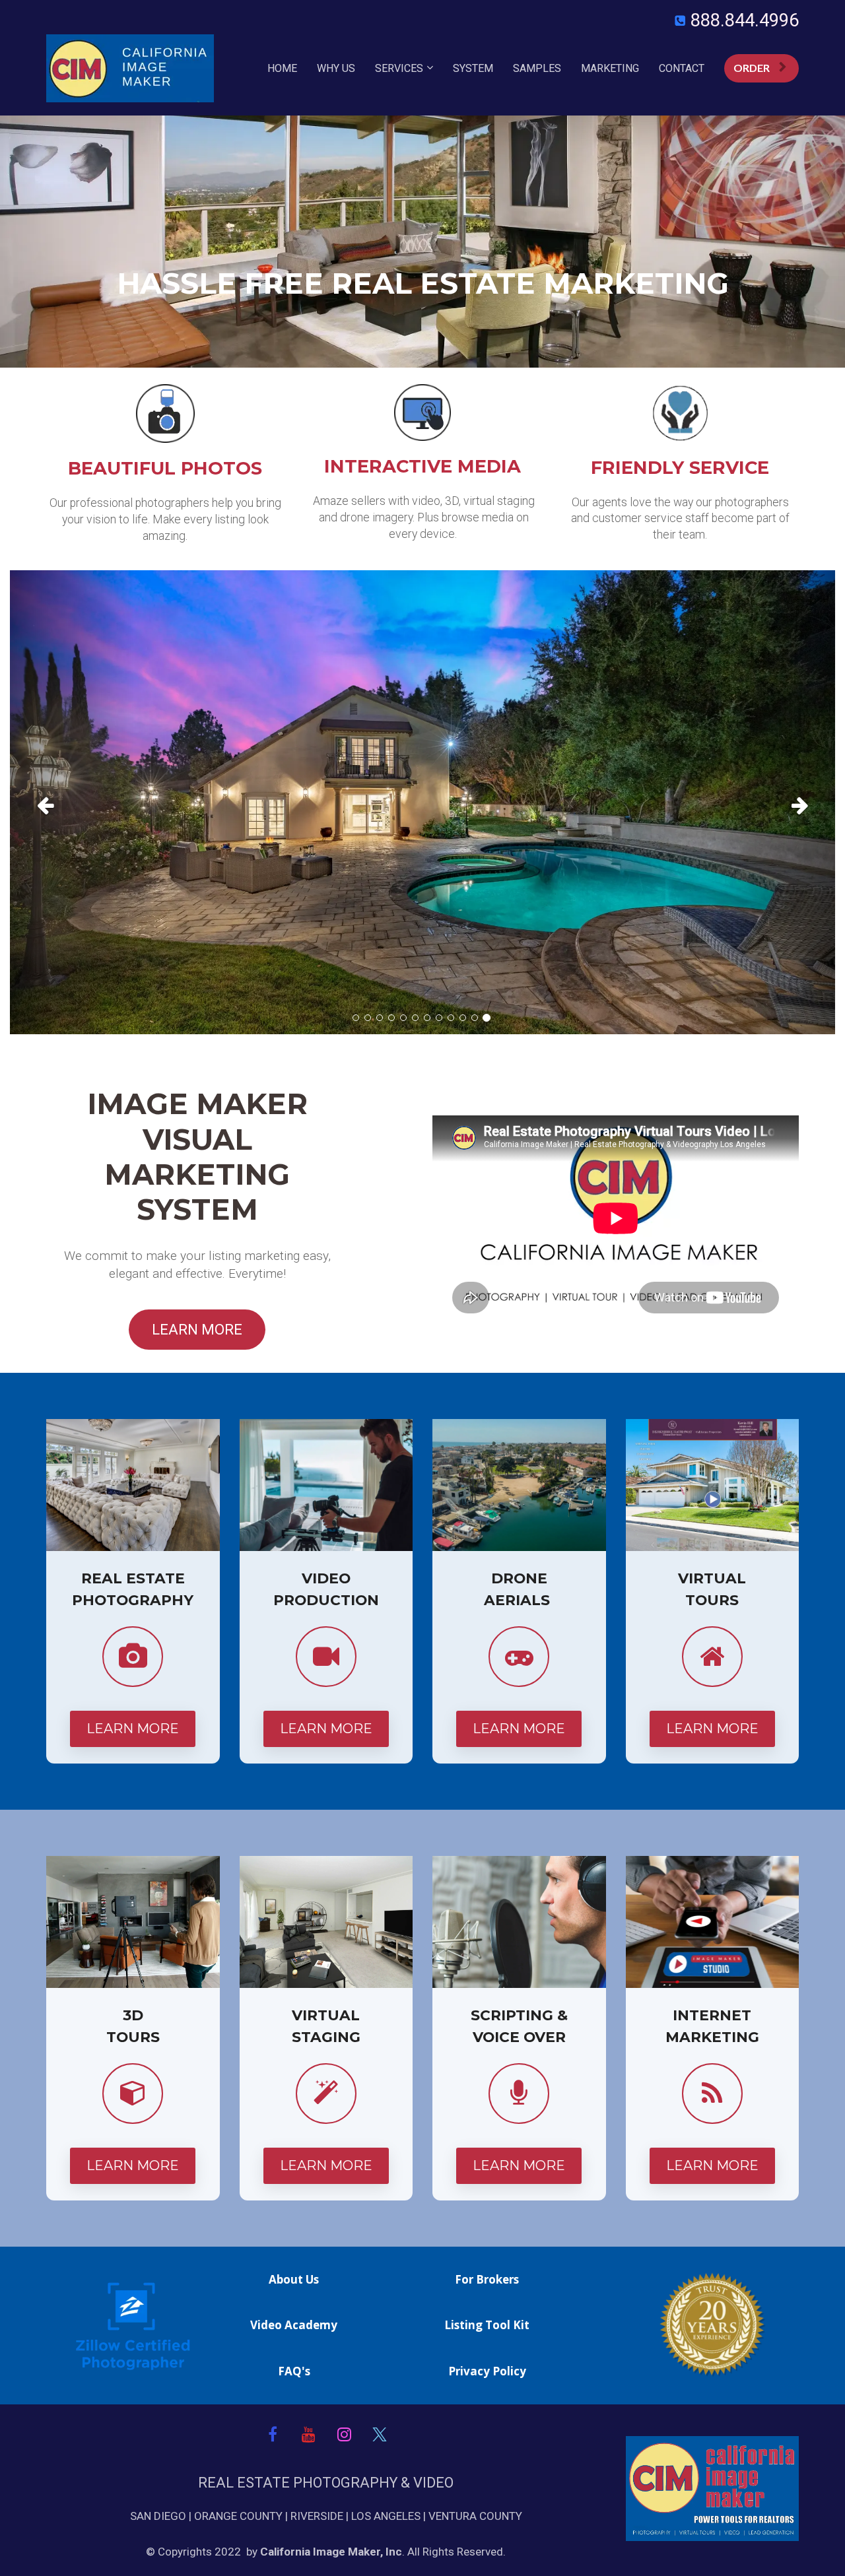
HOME (282, 68)
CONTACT (682, 68)
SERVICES (399, 68)
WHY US (336, 68)
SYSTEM (473, 68)
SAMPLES (537, 68)
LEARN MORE (197, 1330)
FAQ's (294, 2371)
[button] (72, 802)
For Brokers (487, 2280)
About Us (294, 2280)
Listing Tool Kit (487, 2325)
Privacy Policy (487, 2371)
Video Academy (294, 2325)
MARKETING (610, 68)
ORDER (752, 68)
